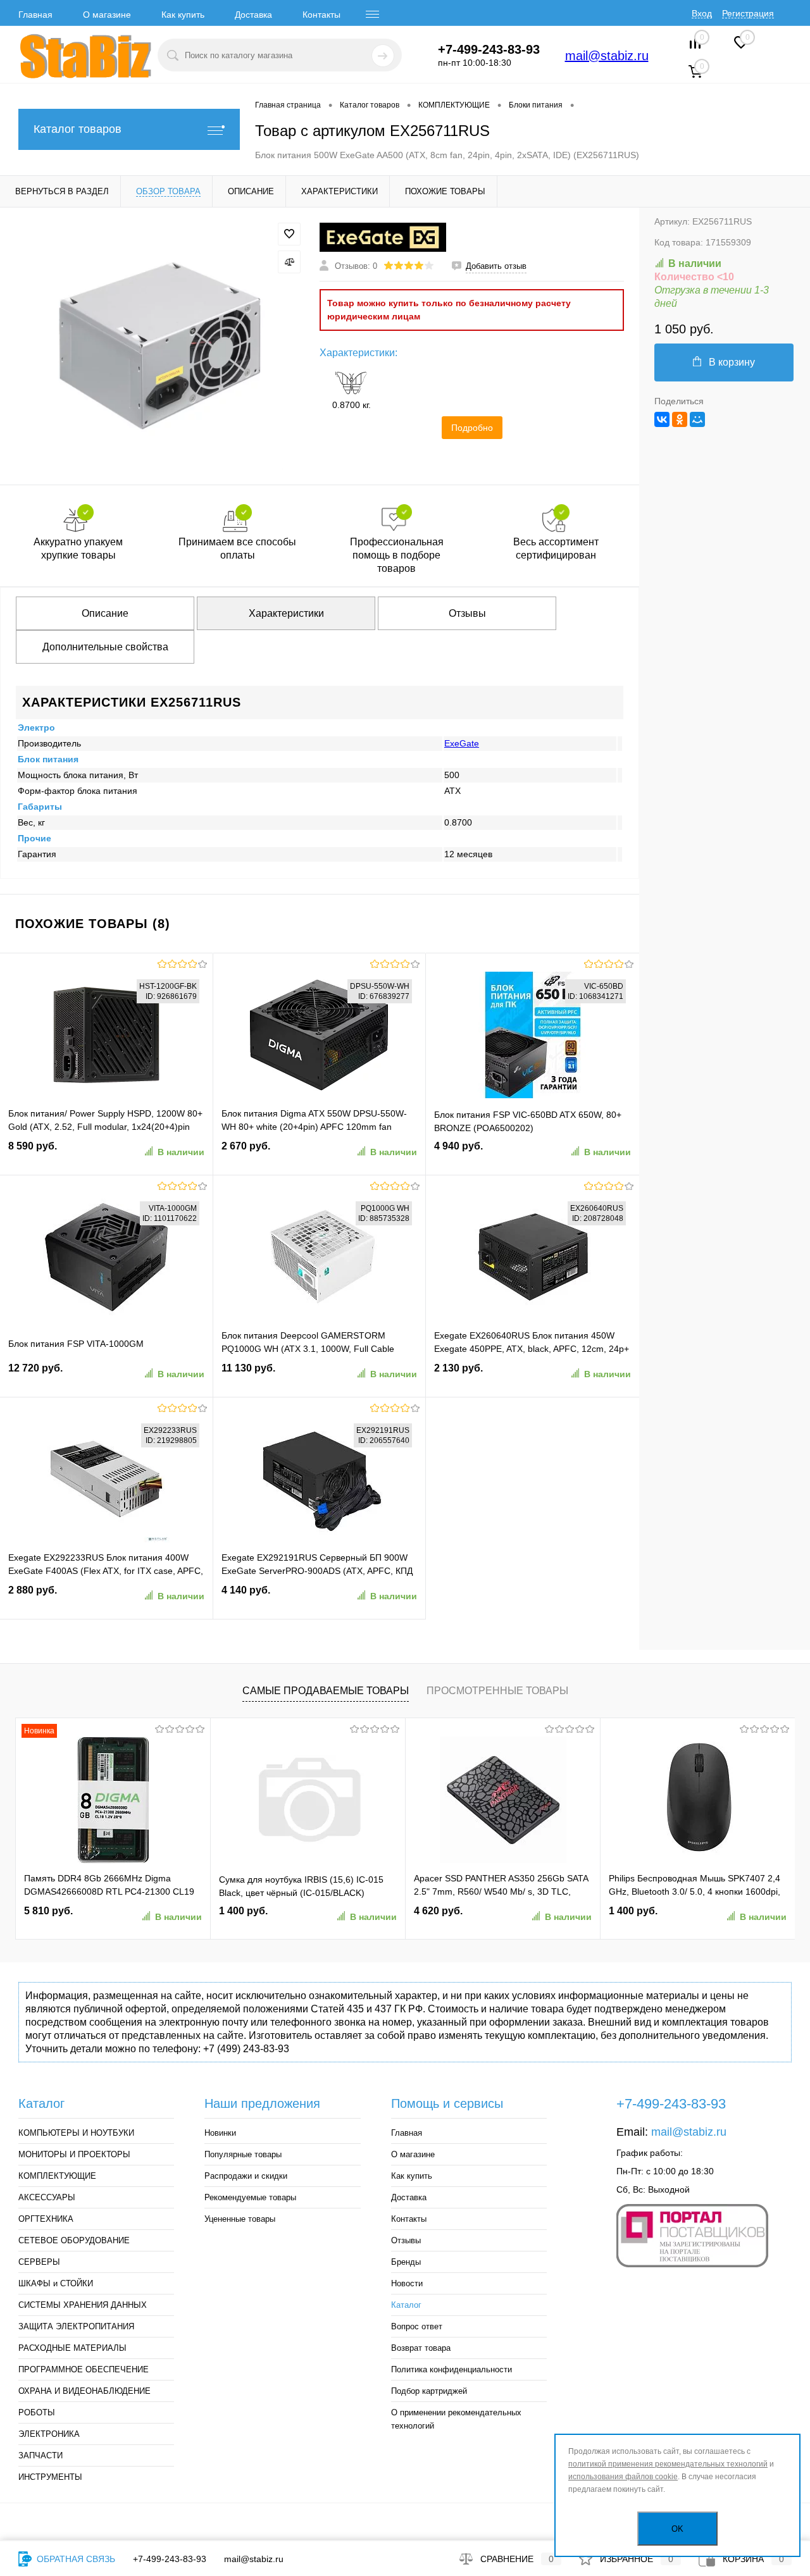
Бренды (406, 2262)
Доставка (253, 15)
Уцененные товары (240, 2219)
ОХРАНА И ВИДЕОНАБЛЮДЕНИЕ (84, 2391)
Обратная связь (75, 2559)
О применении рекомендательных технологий (456, 2419)
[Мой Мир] (697, 419)
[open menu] (373, 15)
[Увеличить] (160, 346)
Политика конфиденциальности (452, 2369)
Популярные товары (243, 2154)
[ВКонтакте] (662, 419)
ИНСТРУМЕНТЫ (50, 2477)
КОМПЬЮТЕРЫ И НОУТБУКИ (76, 2133)
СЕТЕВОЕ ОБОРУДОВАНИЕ (74, 2240)
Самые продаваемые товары (326, 1691)
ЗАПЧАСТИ (40, 2455)
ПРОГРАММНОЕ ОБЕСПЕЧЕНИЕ (84, 2369)
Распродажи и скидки (246, 2176)
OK (677, 2529)
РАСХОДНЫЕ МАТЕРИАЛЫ (72, 2348)
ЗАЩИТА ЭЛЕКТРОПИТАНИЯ (76, 2326)
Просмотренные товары (497, 1691)
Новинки (220, 2133)
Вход (702, 13)
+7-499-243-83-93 (170, 2559)
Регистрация (748, 13)
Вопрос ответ (417, 2326)
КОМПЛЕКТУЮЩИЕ (57, 2176)
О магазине (107, 15)
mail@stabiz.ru (607, 56)
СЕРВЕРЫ (39, 2262)
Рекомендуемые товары (250, 2197)
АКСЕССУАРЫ (47, 2197)
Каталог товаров (78, 129)
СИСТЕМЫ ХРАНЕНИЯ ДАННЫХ (83, 2305)
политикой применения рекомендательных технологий (668, 2464)
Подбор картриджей (429, 2391)
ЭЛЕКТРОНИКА (49, 2434)
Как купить (183, 15)
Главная (35, 15)
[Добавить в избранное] (289, 234)
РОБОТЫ (37, 2412)
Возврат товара (421, 2348)
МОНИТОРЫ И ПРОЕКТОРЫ (74, 2154)
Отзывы (406, 2240)
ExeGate (462, 743)
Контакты (321, 15)
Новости (407, 2283)
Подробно (472, 428)
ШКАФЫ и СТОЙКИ (56, 2283)
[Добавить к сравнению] (289, 262)
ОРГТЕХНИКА (46, 2219)
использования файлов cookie (623, 2477)
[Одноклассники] (680, 419)
